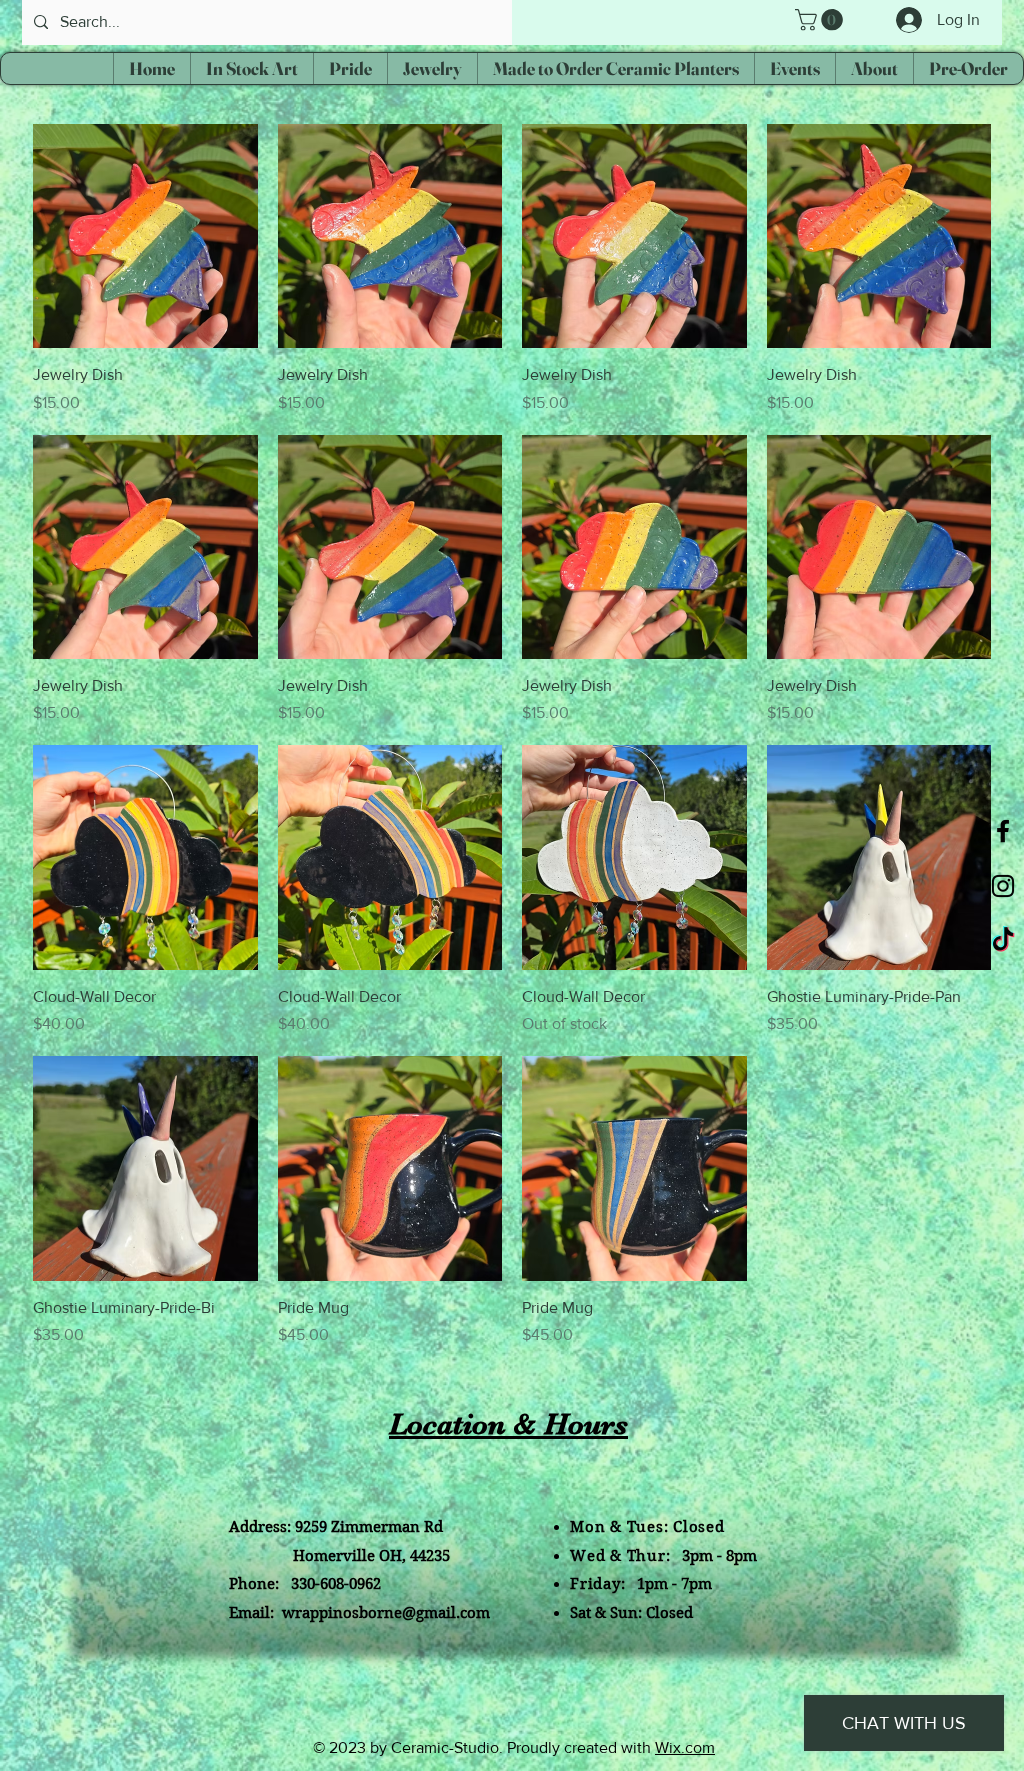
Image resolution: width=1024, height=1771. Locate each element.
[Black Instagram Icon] (1003, 886)
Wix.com (685, 1747)
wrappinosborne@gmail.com (386, 1613)
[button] (821, 20)
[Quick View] (145, 236)
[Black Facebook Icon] (1003, 831)
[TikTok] (1003, 941)
